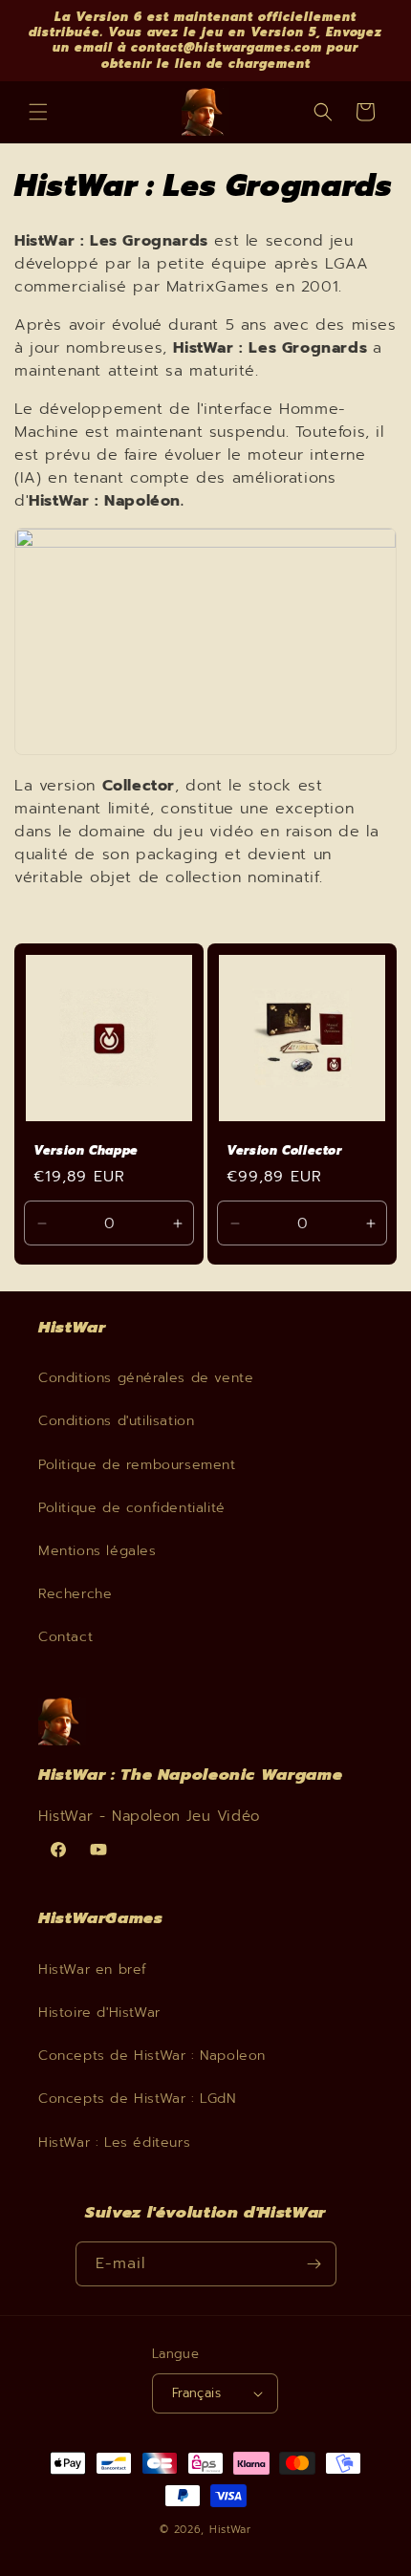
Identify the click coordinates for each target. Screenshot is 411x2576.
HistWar (230, 2530)
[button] (38, 112)
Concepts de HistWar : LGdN (137, 2099)
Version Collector (284, 1151)
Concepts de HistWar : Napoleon (152, 2056)
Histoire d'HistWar (99, 2013)
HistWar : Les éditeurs (114, 2143)
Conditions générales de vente (146, 1378)
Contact (65, 1637)
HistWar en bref (93, 1970)
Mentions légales (97, 1551)
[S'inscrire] (314, 2264)
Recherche (75, 1594)
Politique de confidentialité (132, 1508)
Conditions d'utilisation (116, 1421)
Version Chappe (86, 1151)
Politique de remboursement (137, 1465)
